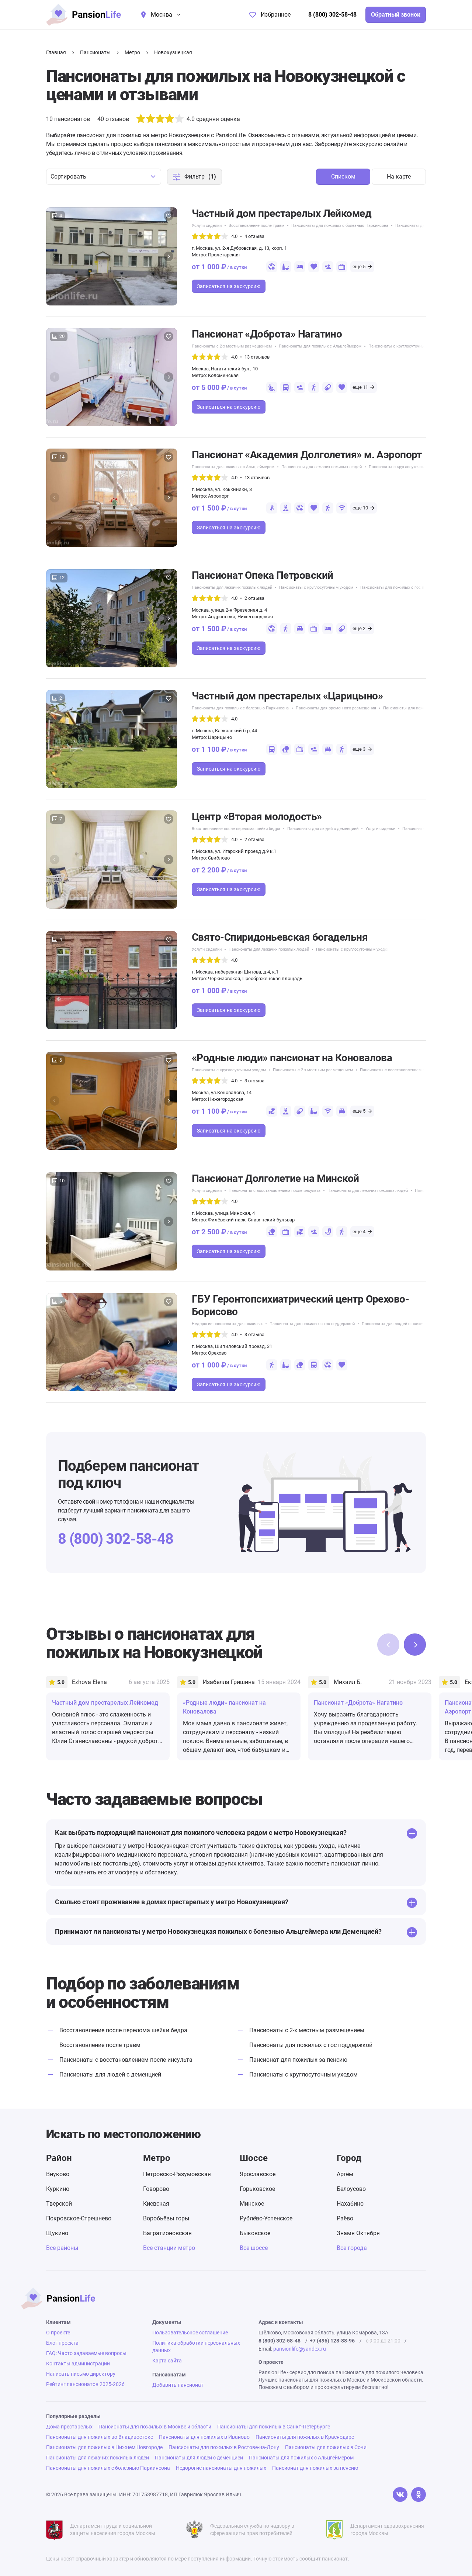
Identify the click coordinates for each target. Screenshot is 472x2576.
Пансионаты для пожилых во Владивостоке (100, 2437)
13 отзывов (257, 357)
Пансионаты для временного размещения (336, 708)
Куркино (58, 2189)
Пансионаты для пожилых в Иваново (204, 2437)
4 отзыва (254, 236)
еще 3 (359, 749)
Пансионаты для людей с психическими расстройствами (416, 1324)
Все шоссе (254, 2248)
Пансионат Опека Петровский (262, 575)
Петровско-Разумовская (177, 2174)
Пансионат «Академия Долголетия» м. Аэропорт (307, 455)
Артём (345, 2174)
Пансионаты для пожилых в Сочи (326, 2447)
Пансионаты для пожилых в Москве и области (155, 2427)
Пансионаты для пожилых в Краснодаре (305, 2437)
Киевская (156, 2204)
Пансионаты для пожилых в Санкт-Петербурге (274, 2427)
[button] (169, 256)
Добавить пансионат (178, 2385)
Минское (252, 2204)
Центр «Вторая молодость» (257, 817)
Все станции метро (169, 2248)
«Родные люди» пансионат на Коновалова (292, 1058)
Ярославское (258, 2174)
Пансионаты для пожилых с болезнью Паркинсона (340, 226)
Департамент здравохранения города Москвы (387, 2530)
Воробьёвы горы (166, 2218)
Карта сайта (167, 2361)
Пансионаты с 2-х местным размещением (232, 346)
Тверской (59, 2204)
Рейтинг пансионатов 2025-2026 (85, 2384)
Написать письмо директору (81, 2374)
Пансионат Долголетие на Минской (275, 1178)
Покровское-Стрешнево (79, 2218)
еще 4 (359, 1232)
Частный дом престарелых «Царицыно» (287, 696)
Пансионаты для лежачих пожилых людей (322, 467)
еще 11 (360, 387)
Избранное (276, 15)
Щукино (57, 2233)
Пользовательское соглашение (190, 2333)
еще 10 (360, 508)
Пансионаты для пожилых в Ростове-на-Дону (224, 2447)
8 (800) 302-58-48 (332, 15)
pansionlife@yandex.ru (300, 2349)
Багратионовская (167, 2233)
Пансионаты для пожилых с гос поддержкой (403, 587)
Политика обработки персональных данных (196, 2347)
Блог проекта (62, 2343)
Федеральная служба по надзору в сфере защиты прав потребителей (252, 2530)
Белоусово (351, 2189)
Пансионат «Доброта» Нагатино (267, 334)
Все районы (62, 2248)
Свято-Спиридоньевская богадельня (280, 937)
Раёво (345, 2218)
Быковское (255, 2233)
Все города (352, 2248)
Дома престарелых (69, 2427)
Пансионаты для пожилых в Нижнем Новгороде (104, 2447)
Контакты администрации (78, 2364)
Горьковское (257, 2189)
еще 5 (359, 267)
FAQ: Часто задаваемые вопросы (86, 2353)
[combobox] (104, 177)
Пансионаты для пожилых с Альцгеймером (320, 346)
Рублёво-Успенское (266, 2218)
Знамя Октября (358, 2233)
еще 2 (359, 628)
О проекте (58, 2333)
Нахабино (350, 2204)
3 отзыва (254, 1081)
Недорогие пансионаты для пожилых (227, 1324)
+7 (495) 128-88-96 (332, 2341)
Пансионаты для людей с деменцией (323, 829)
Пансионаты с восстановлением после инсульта (406, 1070)
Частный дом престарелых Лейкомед (282, 213)
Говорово (156, 2189)
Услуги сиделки (207, 226)
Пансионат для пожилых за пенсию (298, 2060)
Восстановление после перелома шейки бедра (236, 829)
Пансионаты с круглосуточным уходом (405, 346)
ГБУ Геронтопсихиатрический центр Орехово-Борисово (300, 1305)
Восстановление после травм (256, 226)
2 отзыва (254, 598)
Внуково (58, 2174)
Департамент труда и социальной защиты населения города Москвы (113, 2530)
